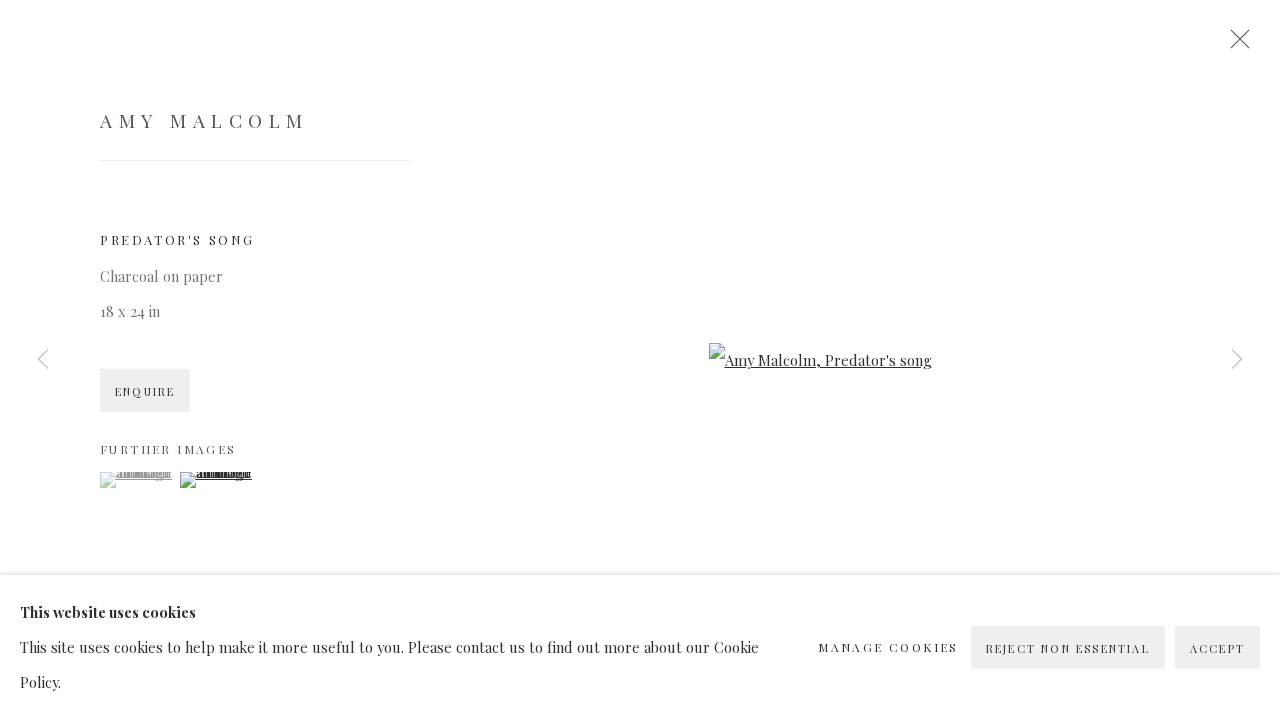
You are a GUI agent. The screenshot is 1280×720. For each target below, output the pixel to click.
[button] (137, 480)
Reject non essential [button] (1068, 648)
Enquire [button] (145, 391)
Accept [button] (1217, 648)
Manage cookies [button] (888, 647)
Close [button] (1235, 45)
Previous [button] (43, 360)
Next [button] (1237, 360)
